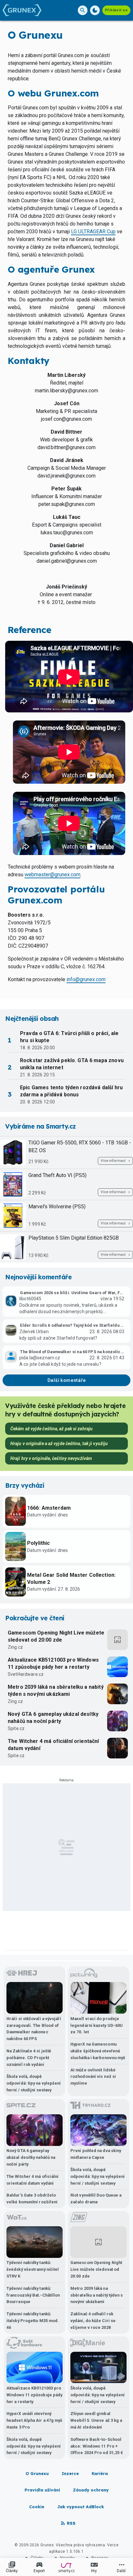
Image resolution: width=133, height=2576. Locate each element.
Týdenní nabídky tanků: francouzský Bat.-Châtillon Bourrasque (33, 2295)
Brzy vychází (25, 1485)
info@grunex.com (86, 979)
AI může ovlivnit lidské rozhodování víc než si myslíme (93, 2077)
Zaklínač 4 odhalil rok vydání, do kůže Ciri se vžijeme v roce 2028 (93, 2321)
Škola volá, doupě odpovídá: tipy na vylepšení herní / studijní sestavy (34, 2083)
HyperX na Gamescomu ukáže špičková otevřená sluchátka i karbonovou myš (98, 2051)
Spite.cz (16, 1728)
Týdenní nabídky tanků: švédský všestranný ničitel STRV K (33, 2269)
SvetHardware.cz (26, 1674)
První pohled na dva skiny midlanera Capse (96, 2154)
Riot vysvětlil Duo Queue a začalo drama (96, 2199)
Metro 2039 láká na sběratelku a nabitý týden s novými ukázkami (56, 1690)
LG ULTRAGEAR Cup (93, 231)
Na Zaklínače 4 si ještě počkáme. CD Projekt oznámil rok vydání (29, 2058)
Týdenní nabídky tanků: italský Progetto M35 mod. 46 (33, 2321)
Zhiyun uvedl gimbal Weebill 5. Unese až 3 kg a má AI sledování (96, 2420)
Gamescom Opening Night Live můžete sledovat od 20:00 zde (56, 1636)
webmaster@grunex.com (52, 875)
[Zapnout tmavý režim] (95, 10)
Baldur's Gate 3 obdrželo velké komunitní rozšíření (32, 2199)
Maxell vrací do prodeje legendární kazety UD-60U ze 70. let (97, 2025)
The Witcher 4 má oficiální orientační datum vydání (53, 1745)
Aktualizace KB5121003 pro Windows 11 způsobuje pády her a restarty (53, 1663)
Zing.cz (15, 1647)
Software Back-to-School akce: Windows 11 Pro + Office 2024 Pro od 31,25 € (97, 2446)
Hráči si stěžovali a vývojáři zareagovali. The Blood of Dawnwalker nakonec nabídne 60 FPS (34, 2029)
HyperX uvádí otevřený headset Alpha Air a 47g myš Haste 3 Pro (34, 2420)
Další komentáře (67, 1380)
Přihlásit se (116, 10)
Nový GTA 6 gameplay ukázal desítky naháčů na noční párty (53, 1718)
